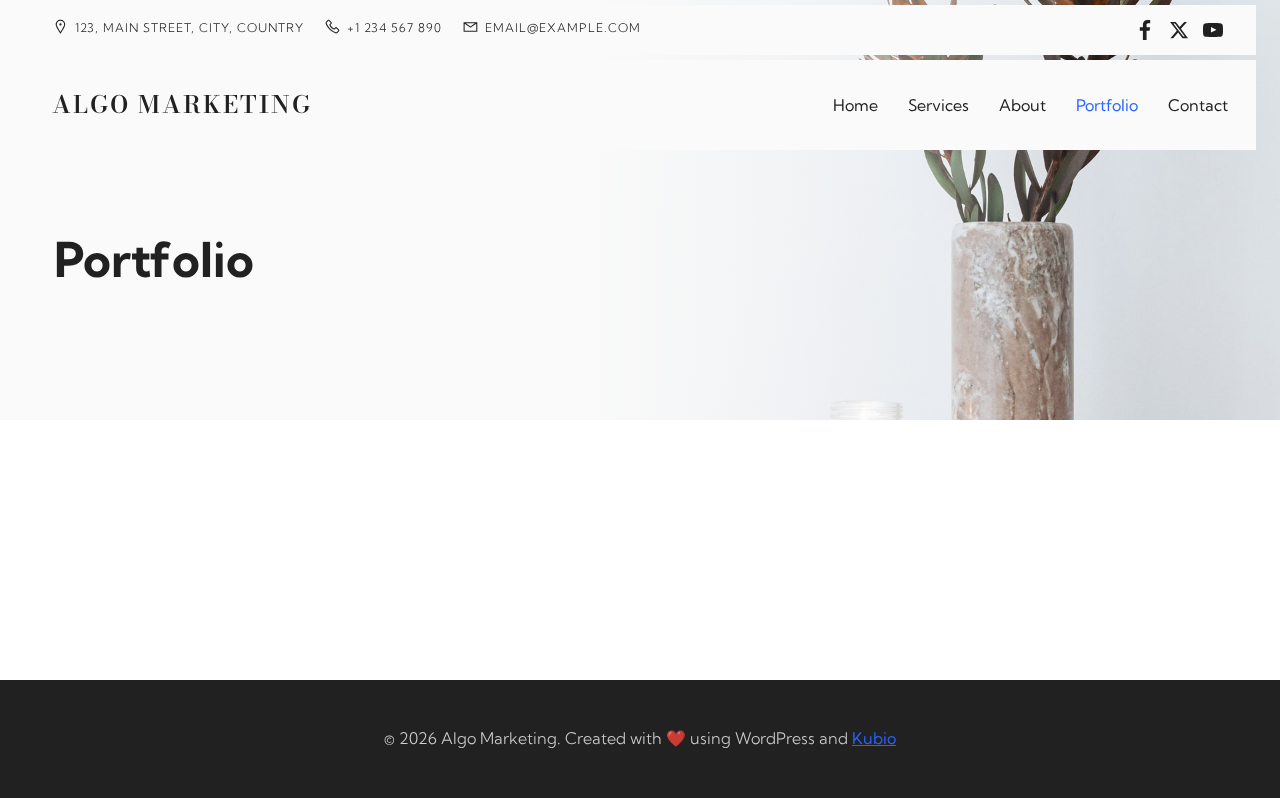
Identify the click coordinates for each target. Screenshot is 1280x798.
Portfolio (1107, 105)
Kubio (874, 738)
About (1022, 105)
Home (855, 105)
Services (938, 105)
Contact (1198, 105)
